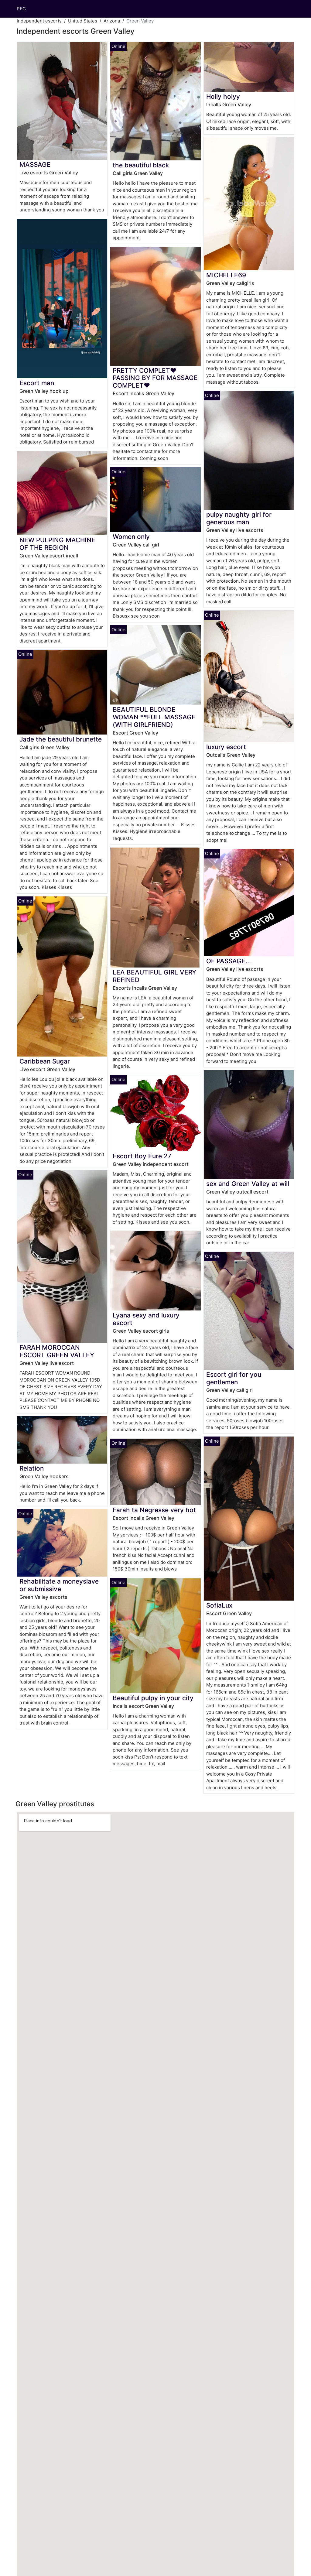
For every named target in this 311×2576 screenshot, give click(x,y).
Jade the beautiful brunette (61, 739)
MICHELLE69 (226, 275)
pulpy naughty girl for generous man (239, 518)
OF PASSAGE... (229, 961)
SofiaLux (219, 1605)
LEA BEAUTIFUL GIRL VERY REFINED (154, 976)
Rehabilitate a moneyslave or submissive (59, 1585)
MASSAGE (35, 164)
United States (83, 21)
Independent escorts (39, 21)
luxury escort (226, 747)
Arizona (112, 21)
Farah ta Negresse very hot (154, 1510)
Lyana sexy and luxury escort (146, 1319)
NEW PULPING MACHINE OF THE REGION (57, 544)
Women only (131, 537)
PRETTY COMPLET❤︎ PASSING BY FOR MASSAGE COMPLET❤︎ (155, 378)
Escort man (37, 383)
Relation (32, 1468)
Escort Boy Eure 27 (142, 1156)
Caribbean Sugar (45, 1061)
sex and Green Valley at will (248, 1184)
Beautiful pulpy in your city (153, 1698)
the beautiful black (141, 165)
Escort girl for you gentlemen (234, 1378)
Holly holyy (223, 96)
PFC (21, 9)
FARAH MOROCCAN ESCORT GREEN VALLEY (57, 1351)
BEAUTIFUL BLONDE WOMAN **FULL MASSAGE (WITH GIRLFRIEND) (154, 717)
